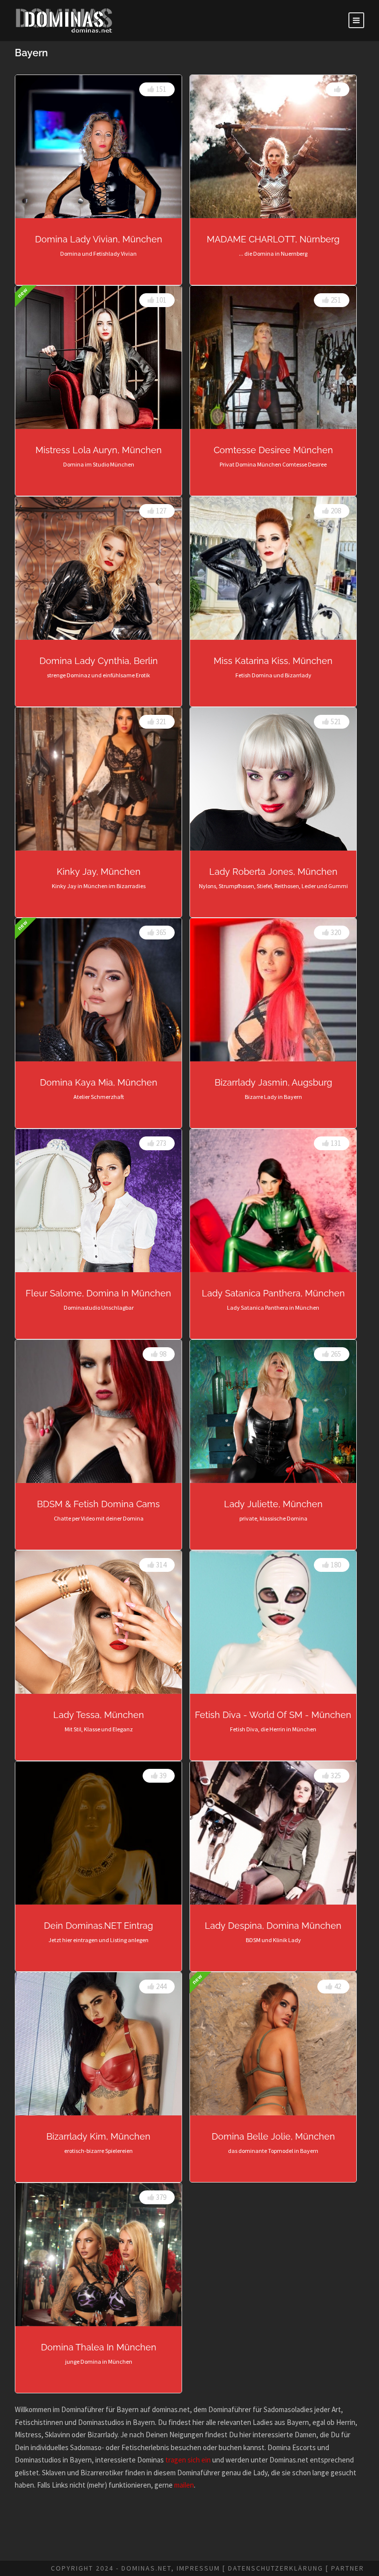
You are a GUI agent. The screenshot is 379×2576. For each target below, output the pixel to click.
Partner (348, 2568)
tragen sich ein (188, 2460)
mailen (184, 2485)
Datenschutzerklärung (276, 2568)
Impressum (198, 2568)
